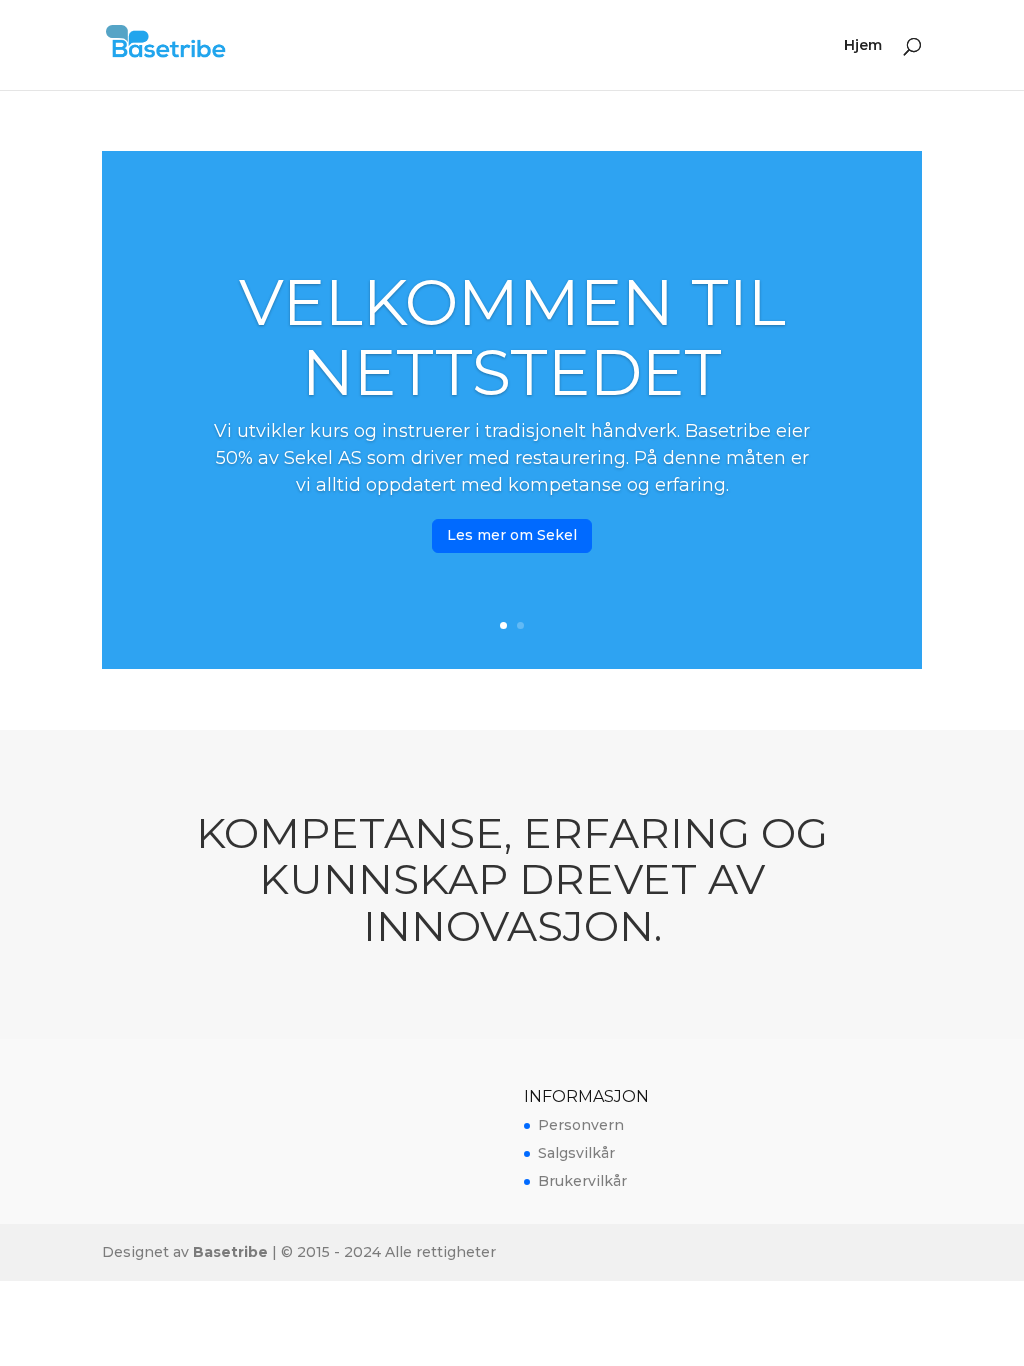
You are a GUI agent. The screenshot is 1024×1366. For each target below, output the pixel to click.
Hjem (863, 46)
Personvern (581, 1125)
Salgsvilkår (576, 1153)
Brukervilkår (582, 1181)
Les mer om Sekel (512, 535)
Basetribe (230, 1252)
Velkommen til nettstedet (512, 337)
